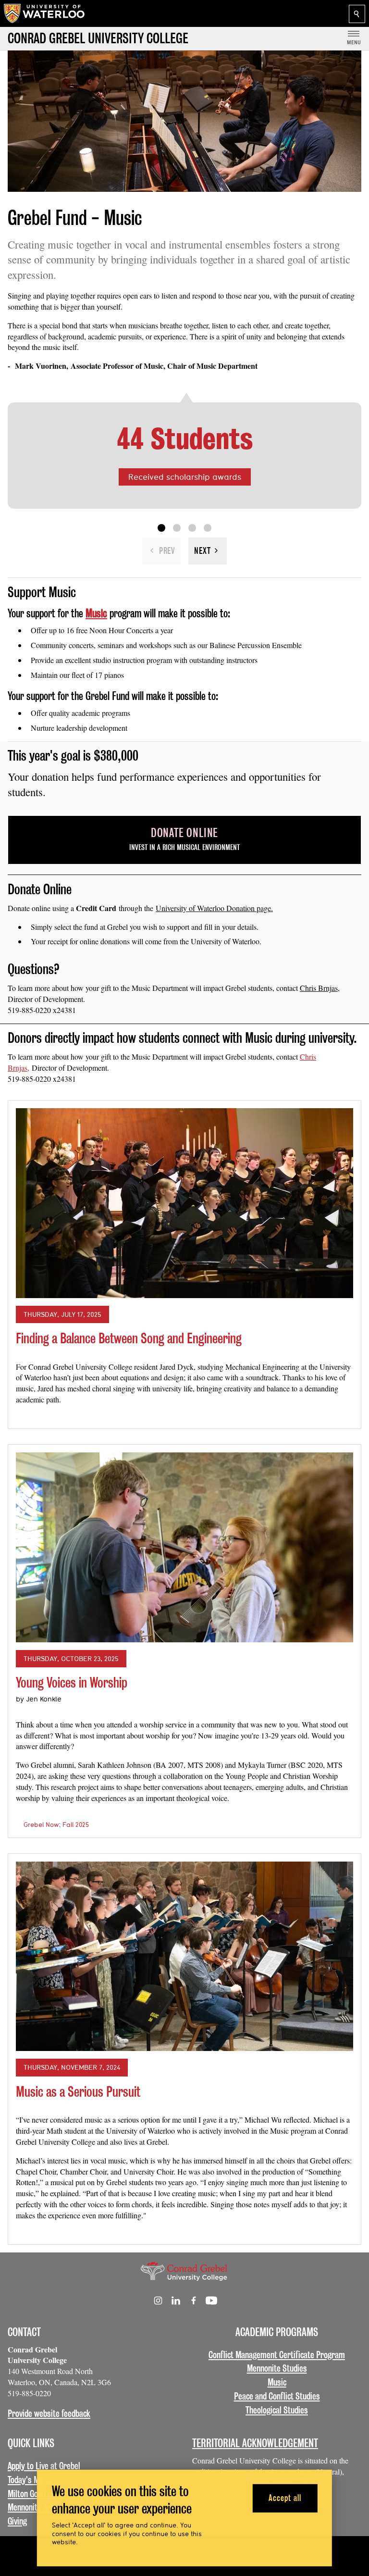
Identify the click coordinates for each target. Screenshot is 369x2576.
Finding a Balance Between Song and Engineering (129, 1338)
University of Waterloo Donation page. (214, 908)
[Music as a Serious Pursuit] (184, 1956)
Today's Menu (29, 2480)
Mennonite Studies (277, 2368)
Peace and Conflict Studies (277, 2396)
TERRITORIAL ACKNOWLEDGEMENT (255, 2443)
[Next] (208, 551)
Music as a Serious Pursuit (78, 2092)
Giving (17, 2521)
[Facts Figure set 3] (192, 528)
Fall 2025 (76, 1825)
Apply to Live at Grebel (44, 2466)
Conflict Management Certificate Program (277, 2355)
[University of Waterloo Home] (45, 13)
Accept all (285, 2498)
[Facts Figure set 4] (208, 528)
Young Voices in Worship (72, 1682)
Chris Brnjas (319, 988)
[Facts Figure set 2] (177, 528)
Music (277, 2382)
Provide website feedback (49, 2413)
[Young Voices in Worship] (184, 1547)
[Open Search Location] (357, 14)
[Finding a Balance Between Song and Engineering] (184, 1203)
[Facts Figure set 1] (161, 528)
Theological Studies (277, 2410)
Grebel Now (41, 1825)
